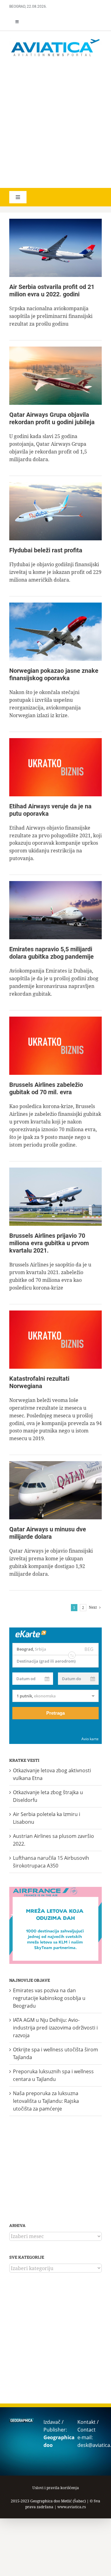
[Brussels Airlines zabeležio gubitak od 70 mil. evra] (55, 1046)
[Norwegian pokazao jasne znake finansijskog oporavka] (55, 632)
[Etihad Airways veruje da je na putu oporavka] (55, 767)
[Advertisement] (55, 123)
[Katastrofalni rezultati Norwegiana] (55, 1340)
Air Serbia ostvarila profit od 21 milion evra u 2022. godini (52, 291)
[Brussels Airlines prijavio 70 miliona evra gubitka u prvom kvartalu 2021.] (55, 1197)
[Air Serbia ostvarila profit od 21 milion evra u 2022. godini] (55, 248)
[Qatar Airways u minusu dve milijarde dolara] (55, 1490)
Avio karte (90, 1739)
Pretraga (55, 1713)
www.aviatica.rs (72, 2507)
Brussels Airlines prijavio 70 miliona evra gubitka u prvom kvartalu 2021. (49, 1243)
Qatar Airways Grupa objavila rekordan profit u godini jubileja (52, 418)
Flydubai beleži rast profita (46, 550)
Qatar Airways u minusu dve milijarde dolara (48, 1533)
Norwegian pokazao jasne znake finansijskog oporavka (54, 674)
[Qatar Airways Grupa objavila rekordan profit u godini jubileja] (55, 376)
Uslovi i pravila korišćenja (56, 2488)
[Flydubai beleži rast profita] (55, 511)
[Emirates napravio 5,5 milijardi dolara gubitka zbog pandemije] (55, 910)
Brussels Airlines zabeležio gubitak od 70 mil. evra (46, 1088)
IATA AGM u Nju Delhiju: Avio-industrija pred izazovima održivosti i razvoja (55, 2028)
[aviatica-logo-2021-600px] (55, 40)
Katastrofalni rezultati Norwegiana (39, 1382)
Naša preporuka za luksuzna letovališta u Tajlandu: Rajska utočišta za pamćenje (46, 2101)
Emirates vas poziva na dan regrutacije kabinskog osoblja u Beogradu (49, 1998)
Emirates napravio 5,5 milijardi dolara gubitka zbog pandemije (51, 953)
